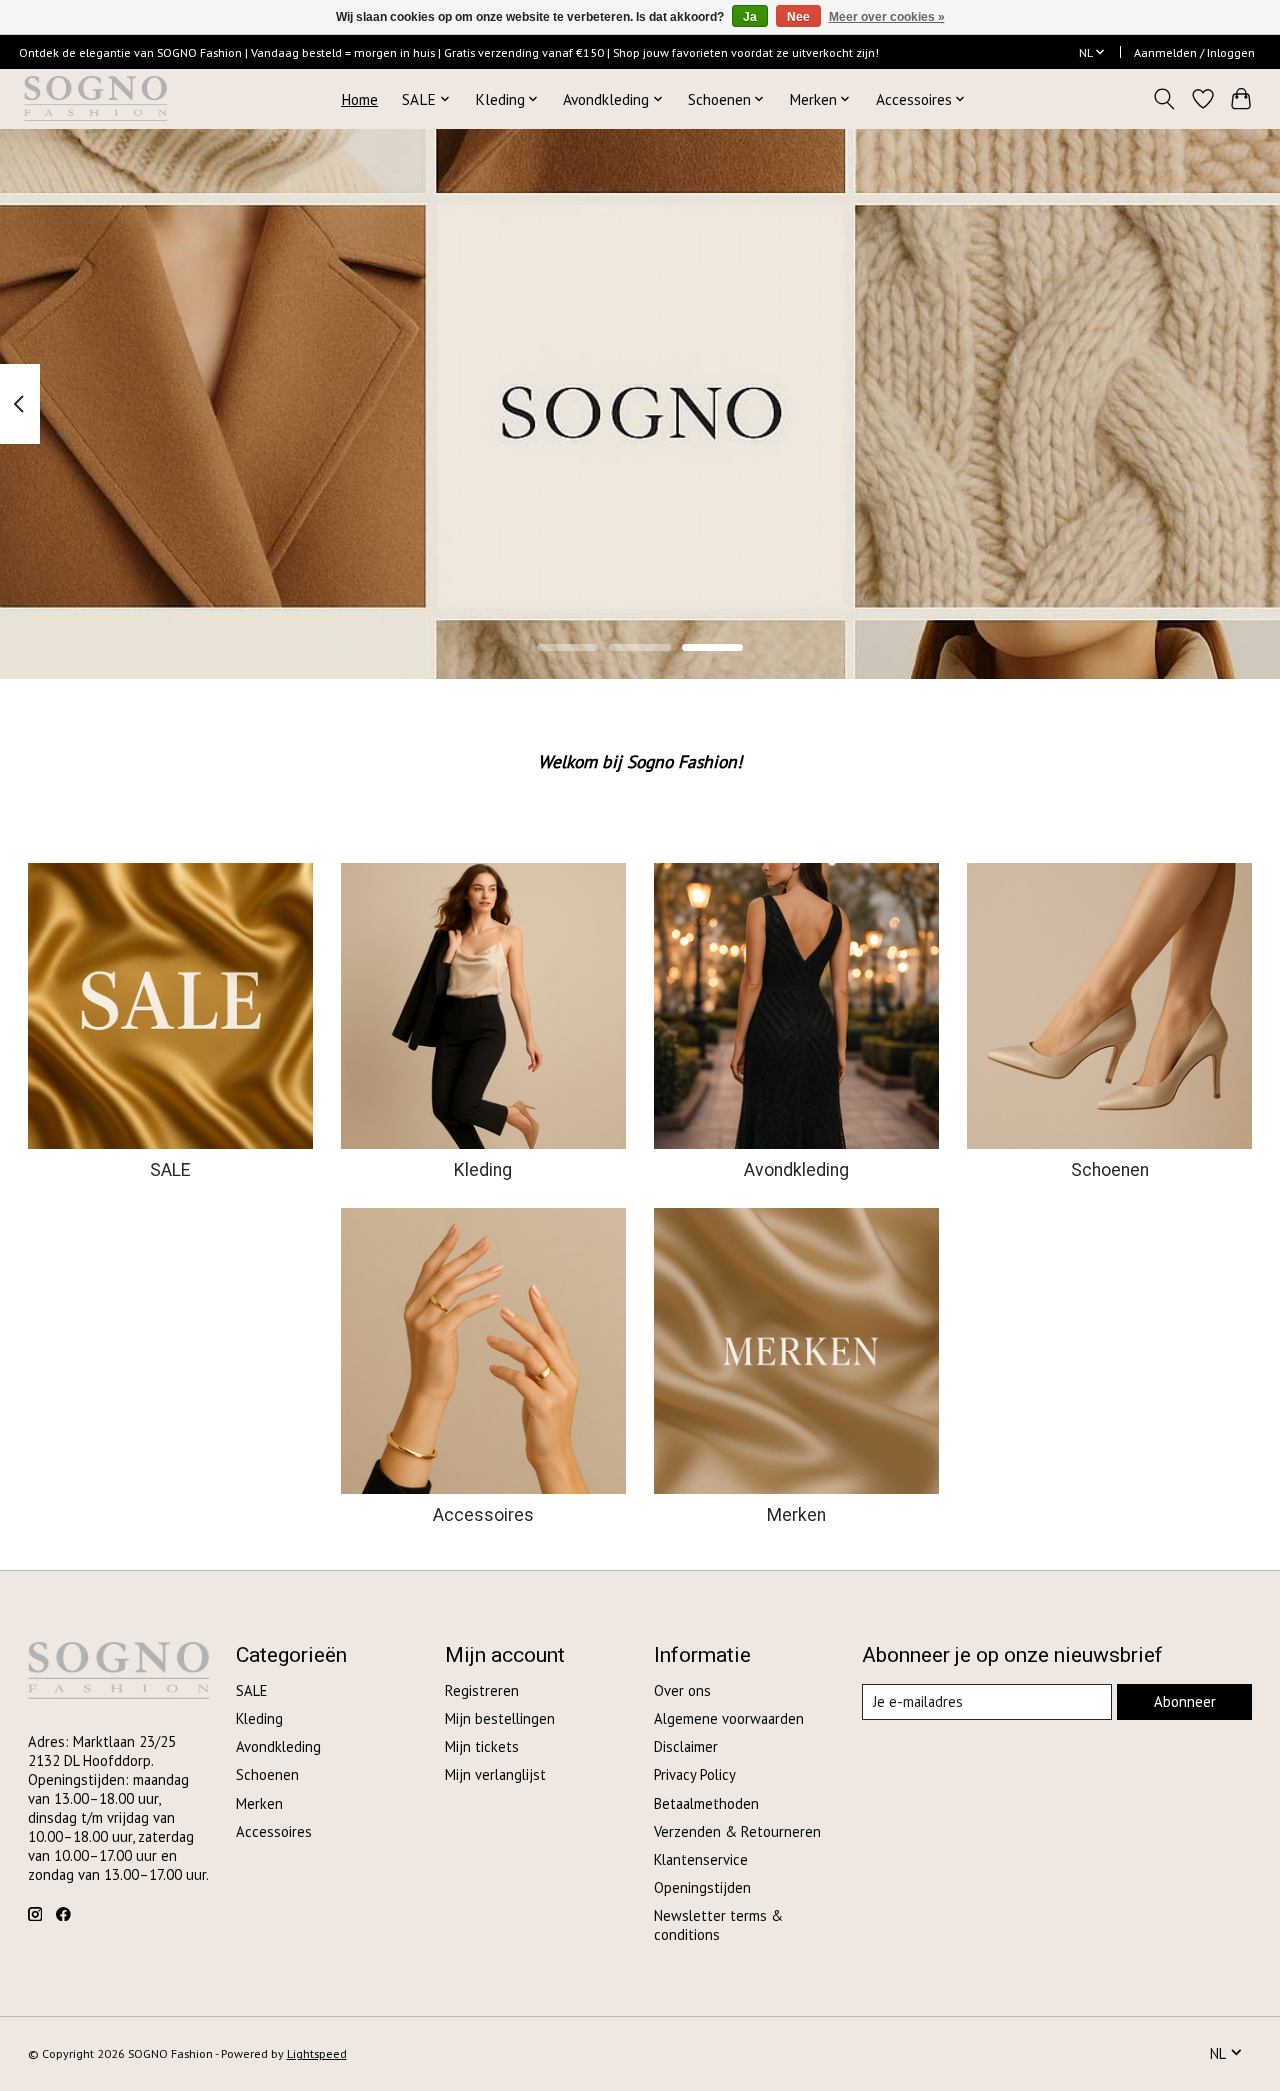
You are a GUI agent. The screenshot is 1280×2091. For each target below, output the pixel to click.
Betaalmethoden (706, 1803)
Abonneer (1185, 1701)
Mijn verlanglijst (495, 1774)
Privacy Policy (695, 1774)
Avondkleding (796, 1170)
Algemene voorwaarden (729, 1718)
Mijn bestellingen (500, 1718)
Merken (796, 1515)
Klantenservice (701, 1859)
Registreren (482, 1690)
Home (359, 99)
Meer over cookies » (887, 17)
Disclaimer (686, 1746)
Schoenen (1110, 1170)
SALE (170, 1170)
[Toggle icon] (1163, 99)
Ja (750, 17)
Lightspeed (317, 2053)
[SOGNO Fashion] (95, 98)
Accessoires (483, 1515)
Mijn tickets (482, 1746)
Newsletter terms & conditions (718, 1925)
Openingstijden (702, 1887)
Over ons (682, 1690)
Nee (798, 17)
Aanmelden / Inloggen (1194, 52)
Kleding (483, 1170)
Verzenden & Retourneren (737, 1831)
